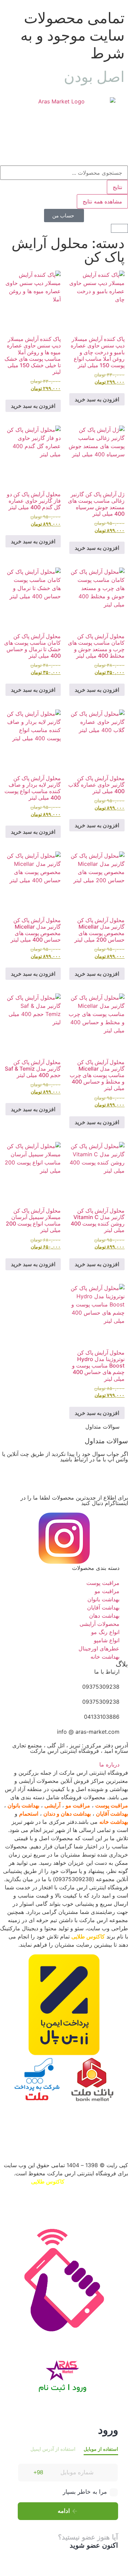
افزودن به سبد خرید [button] (97, 399)
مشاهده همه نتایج (102, 201)
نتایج (117, 187)
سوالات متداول (106, 1441)
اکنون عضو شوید (94, 2545)
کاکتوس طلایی (88, 1936)
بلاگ (122, 1664)
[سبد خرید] (119, 228)
